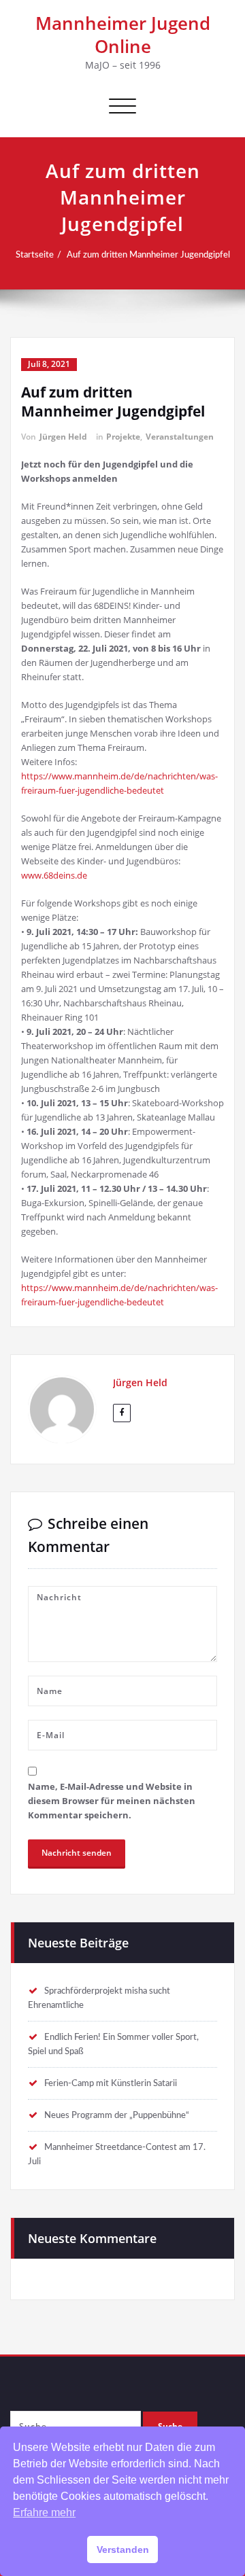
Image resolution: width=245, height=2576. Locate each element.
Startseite (35, 255)
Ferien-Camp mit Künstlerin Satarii (111, 2083)
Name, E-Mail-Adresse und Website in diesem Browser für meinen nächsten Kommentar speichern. (112, 1801)
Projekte (123, 437)
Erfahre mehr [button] (44, 2512)
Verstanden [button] (123, 2549)
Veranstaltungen (180, 437)
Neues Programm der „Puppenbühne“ (117, 2115)
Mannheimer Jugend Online (123, 35)
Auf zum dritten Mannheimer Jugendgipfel (148, 255)
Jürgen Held (63, 437)
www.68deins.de (54, 875)
